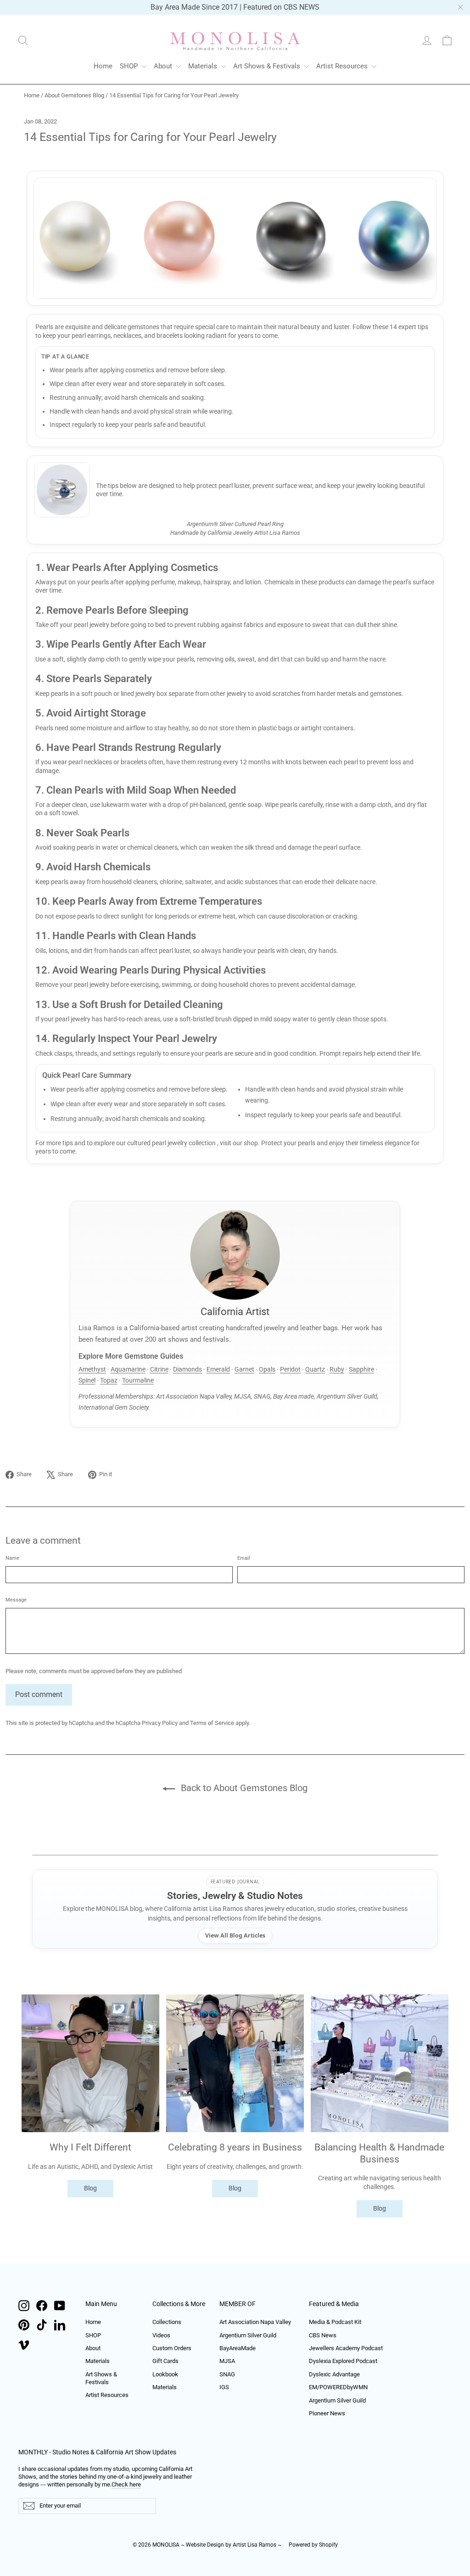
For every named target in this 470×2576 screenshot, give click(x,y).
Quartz (315, 1369)
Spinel (87, 1380)
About (164, 66)
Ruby (337, 1369)
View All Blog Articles (235, 1935)
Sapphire (361, 1369)
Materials (204, 66)
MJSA (227, 2361)
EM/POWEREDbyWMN (338, 2387)
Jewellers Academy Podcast (346, 2348)
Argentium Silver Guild (248, 2335)
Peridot (290, 1369)
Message (16, 1600)
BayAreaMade (238, 2348)
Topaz (109, 1380)
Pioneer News (327, 2413)
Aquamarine (128, 1369)
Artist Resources (343, 66)
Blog (90, 2188)
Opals (267, 1369)
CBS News (323, 2335)
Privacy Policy (160, 1723)
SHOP (130, 66)
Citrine (159, 1369)
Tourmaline (138, 1380)
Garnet (244, 1369)
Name (12, 1558)
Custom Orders (172, 2348)
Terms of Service (212, 1723)
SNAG (227, 2374)
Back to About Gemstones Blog (243, 1788)
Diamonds (187, 1369)
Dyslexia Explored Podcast (343, 2361)
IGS (224, 2387)
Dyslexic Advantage (334, 2374)
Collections (167, 2322)
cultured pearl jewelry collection (172, 1143)
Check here (126, 2484)
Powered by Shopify (313, 2545)
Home (103, 66)
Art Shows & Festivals (268, 66)
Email (244, 1558)
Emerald (218, 1369)
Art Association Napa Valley (255, 2322)
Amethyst (92, 1369)
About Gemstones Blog (74, 95)
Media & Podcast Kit (335, 2322)
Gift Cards (165, 2361)
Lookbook (165, 2374)
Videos (161, 2335)
